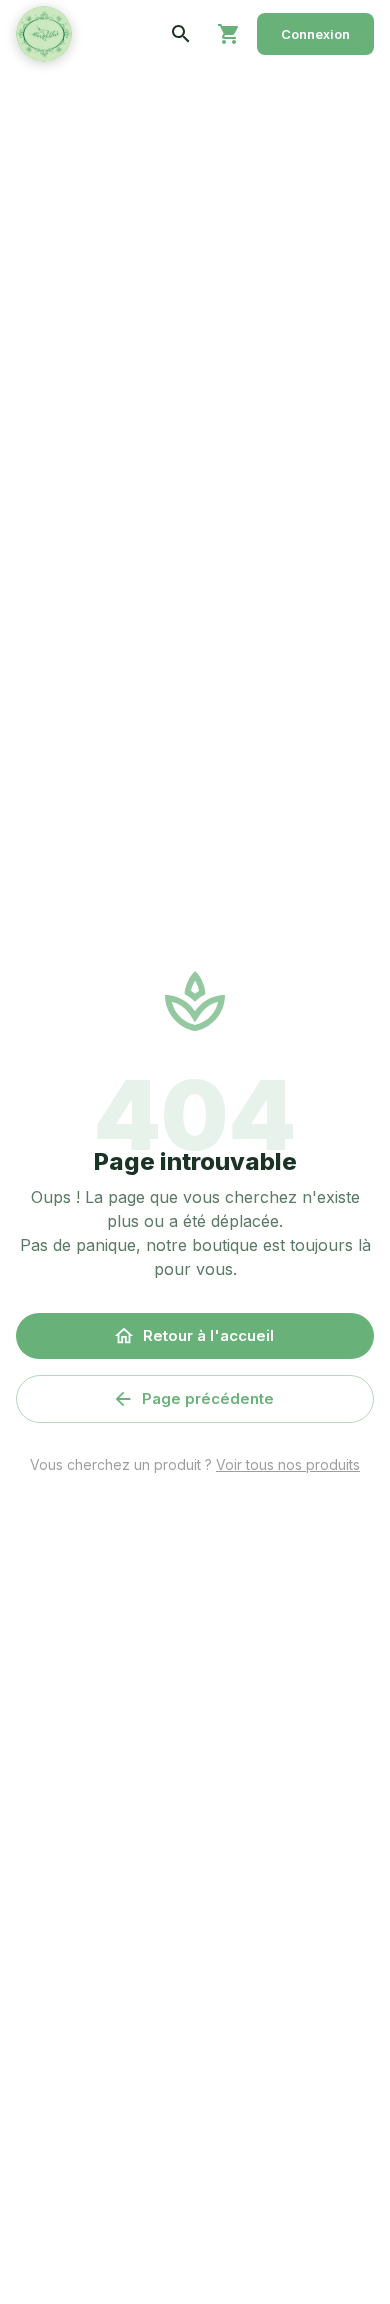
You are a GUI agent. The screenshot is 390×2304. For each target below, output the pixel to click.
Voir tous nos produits (288, 1464)
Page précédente (208, 1398)
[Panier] (229, 34)
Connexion (315, 34)
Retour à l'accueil (208, 1335)
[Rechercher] (181, 34)
